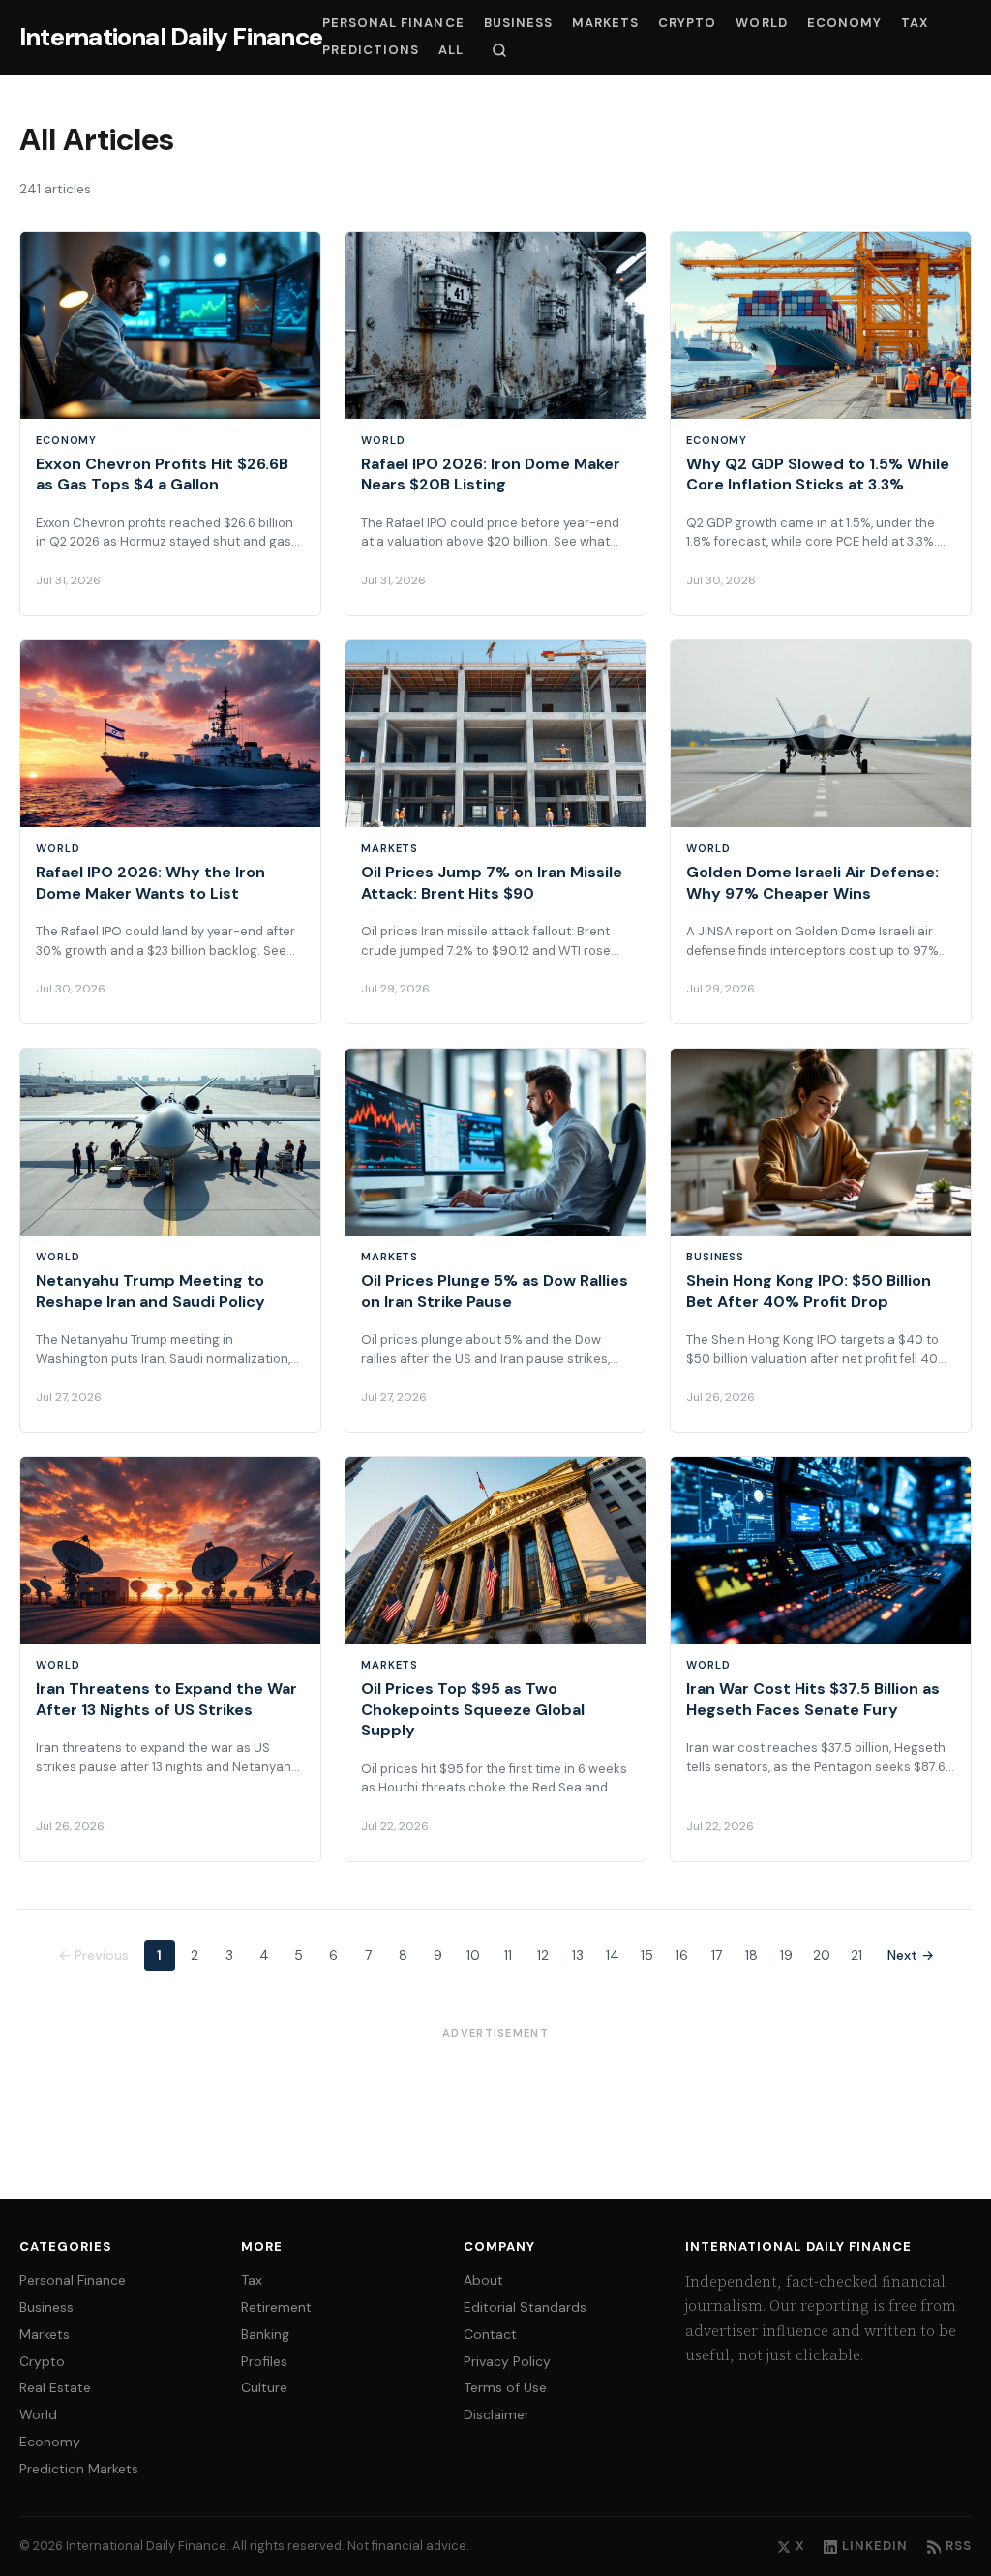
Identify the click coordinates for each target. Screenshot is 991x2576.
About (483, 2280)
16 (682, 1955)
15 (647, 1955)
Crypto (687, 23)
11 (508, 1955)
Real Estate (55, 2387)
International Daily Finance (171, 37)
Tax (915, 23)
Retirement (276, 2307)
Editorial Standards (525, 2307)
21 (856, 1955)
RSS (959, 2546)
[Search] (499, 50)
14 (613, 1955)
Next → (911, 1955)
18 (751, 1955)
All (451, 50)
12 (543, 1955)
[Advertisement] (495, 2096)
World (761, 23)
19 (786, 1955)
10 (473, 1955)
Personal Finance (393, 23)
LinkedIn (875, 2546)
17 (717, 1955)
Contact (490, 2334)
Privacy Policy (507, 2361)
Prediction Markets (79, 2469)
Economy (844, 23)
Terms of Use (505, 2387)
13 (578, 1955)
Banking (265, 2334)
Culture (264, 2387)
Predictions (371, 50)
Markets (605, 23)
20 (822, 1955)
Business (518, 23)
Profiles (264, 2361)
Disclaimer (496, 2414)
